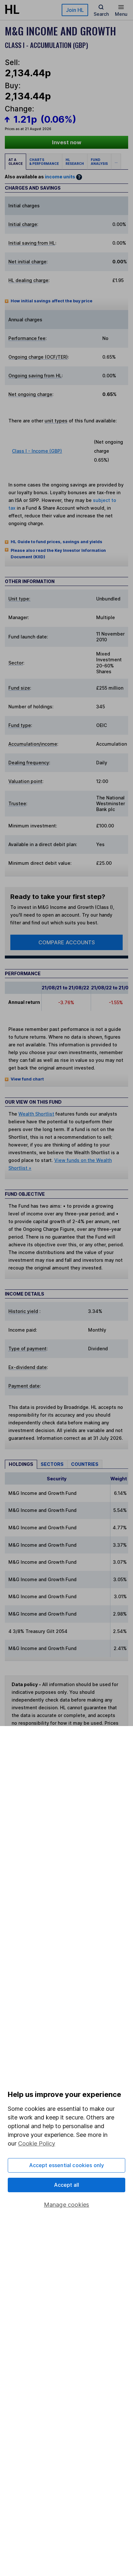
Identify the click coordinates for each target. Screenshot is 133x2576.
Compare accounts (67, 942)
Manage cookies (67, 2205)
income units (60, 177)
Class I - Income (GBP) (37, 451)
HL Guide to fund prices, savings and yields (56, 542)
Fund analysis (99, 162)
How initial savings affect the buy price (51, 301)
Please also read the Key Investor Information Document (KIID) (58, 554)
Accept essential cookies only (67, 2165)
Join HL (75, 10)
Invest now (67, 142)
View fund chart (27, 1079)
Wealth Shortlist (36, 1114)
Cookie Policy (37, 2143)
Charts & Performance (44, 162)
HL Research (75, 162)
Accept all (67, 2185)
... (116, 162)
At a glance (15, 162)
